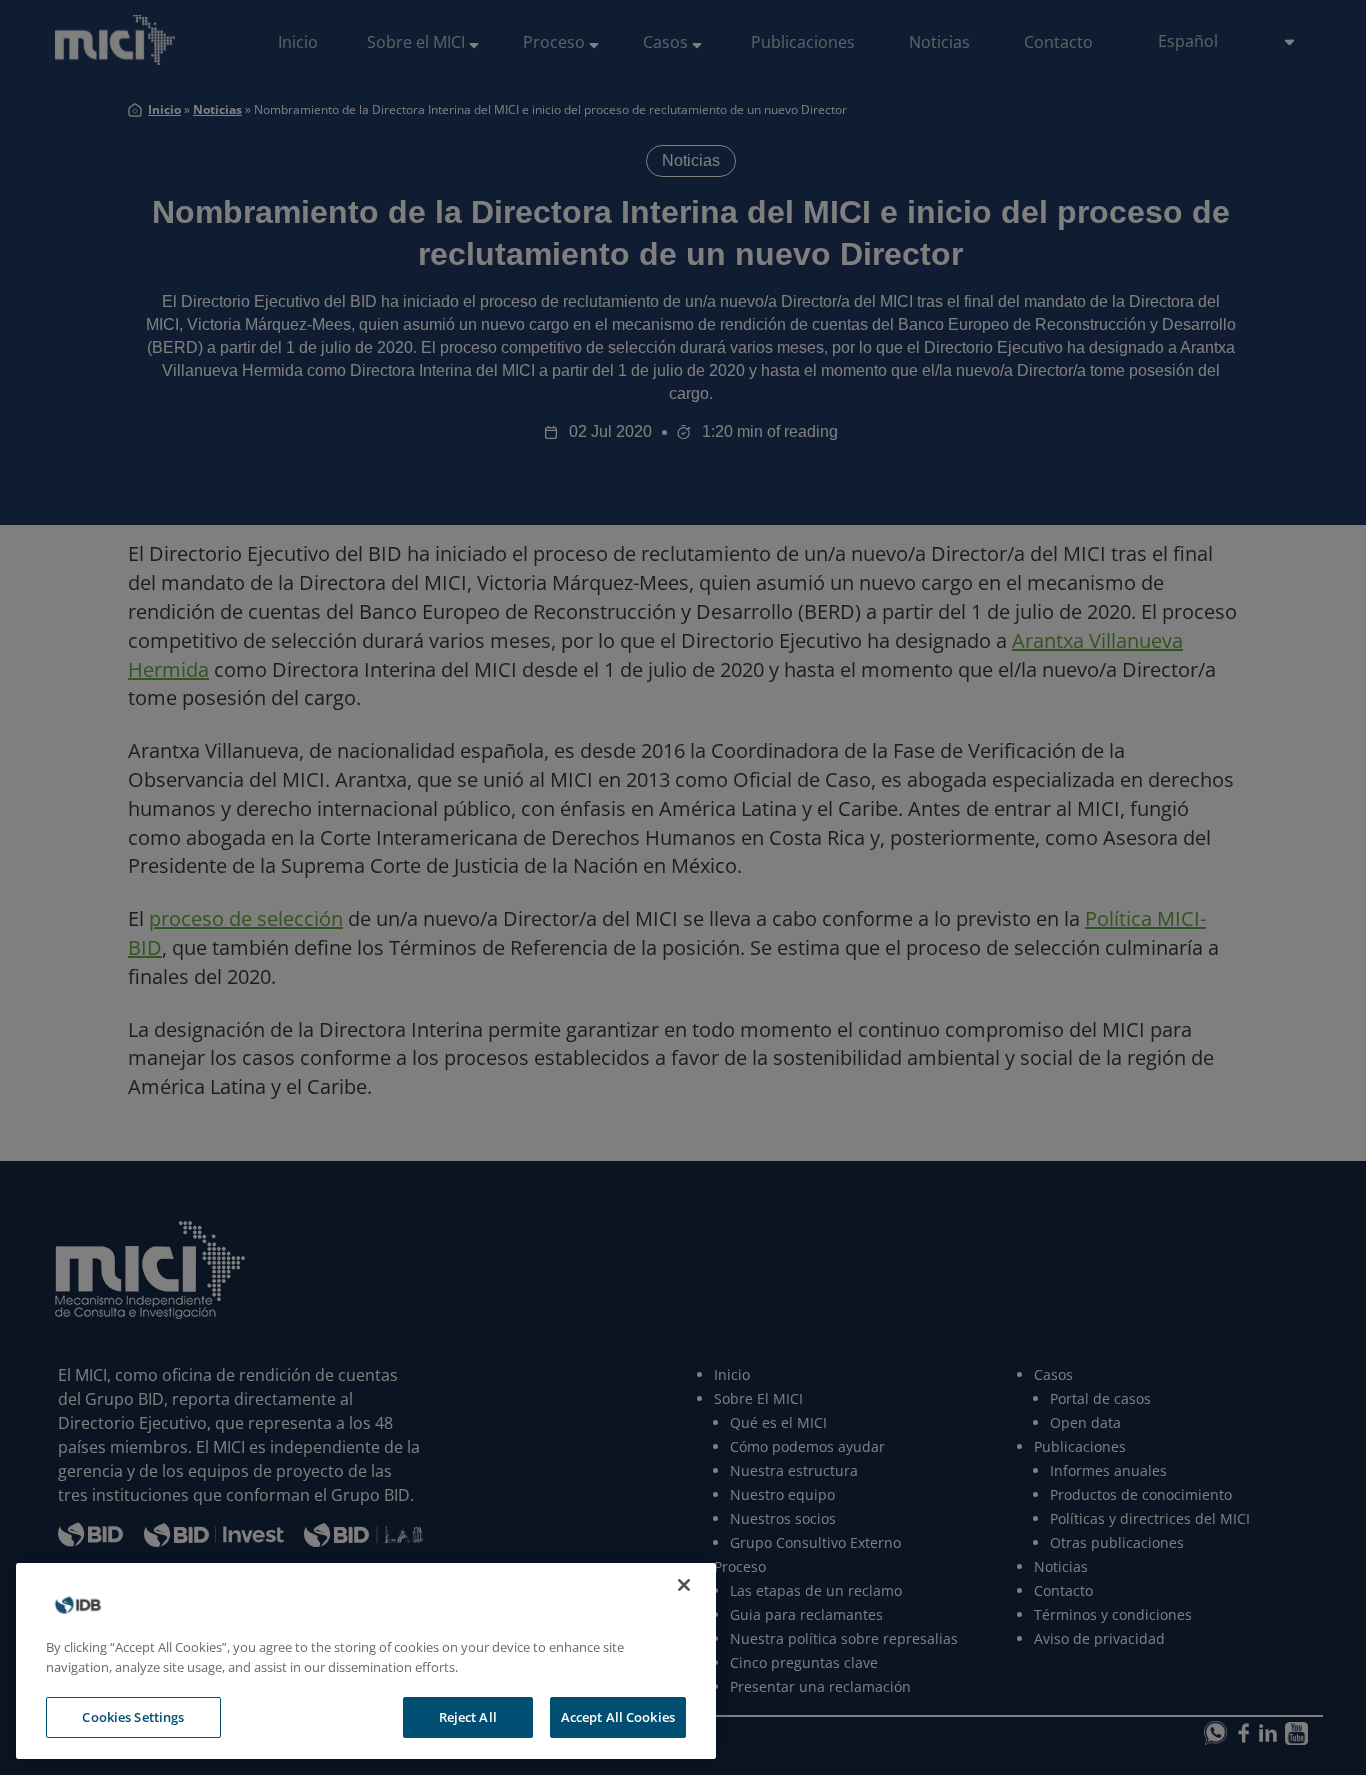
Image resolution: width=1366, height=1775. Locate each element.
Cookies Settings (133, 1717)
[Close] (684, 1585)
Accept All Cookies (618, 1717)
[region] (366, 1661)
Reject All (468, 1717)
